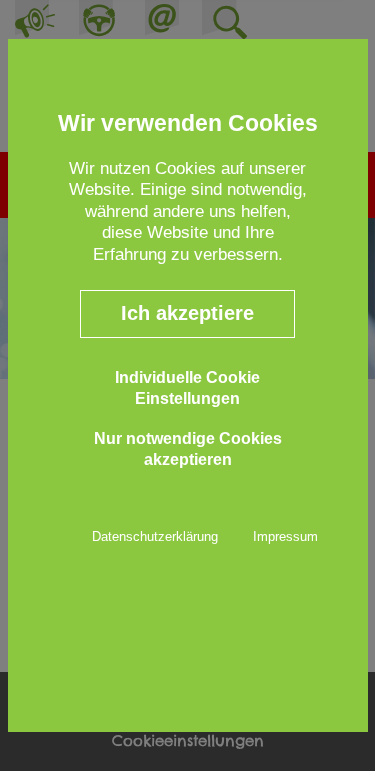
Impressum (285, 536)
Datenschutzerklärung (155, 536)
